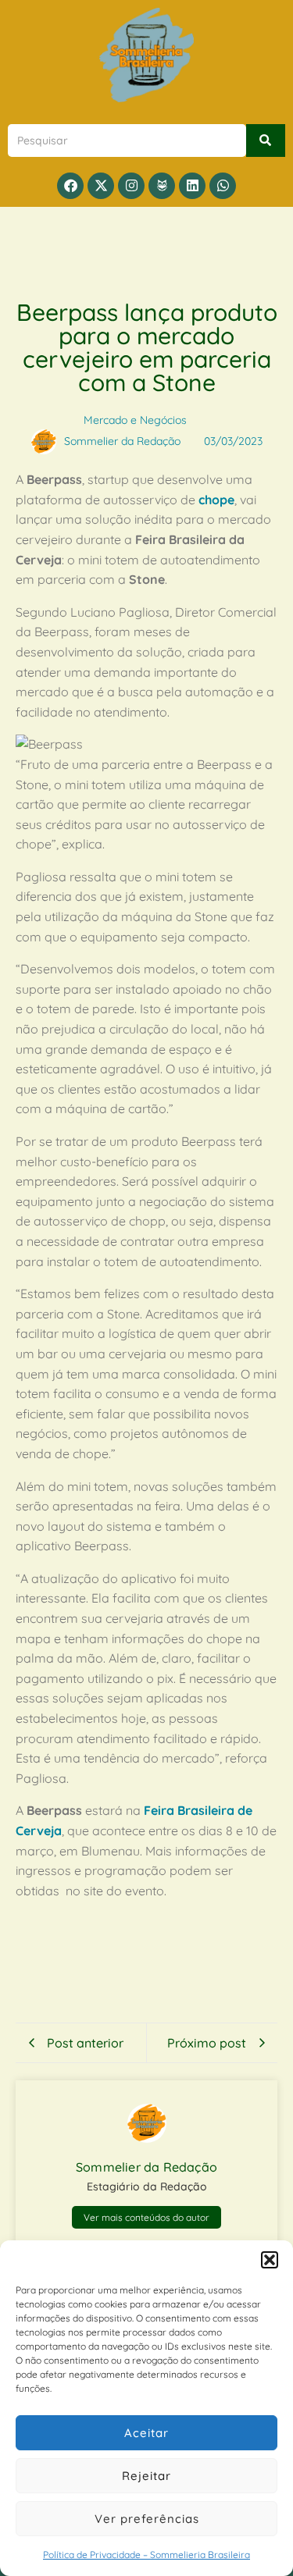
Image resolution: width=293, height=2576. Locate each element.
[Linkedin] (192, 186)
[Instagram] (131, 186)
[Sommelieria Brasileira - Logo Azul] (146, 55)
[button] (270, 2260)
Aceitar (146, 2433)
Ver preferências (147, 2519)
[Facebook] (70, 186)
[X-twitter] (101, 186)
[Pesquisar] (266, 141)
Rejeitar (146, 2476)
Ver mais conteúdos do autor (146, 2217)
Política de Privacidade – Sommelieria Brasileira (146, 2555)
